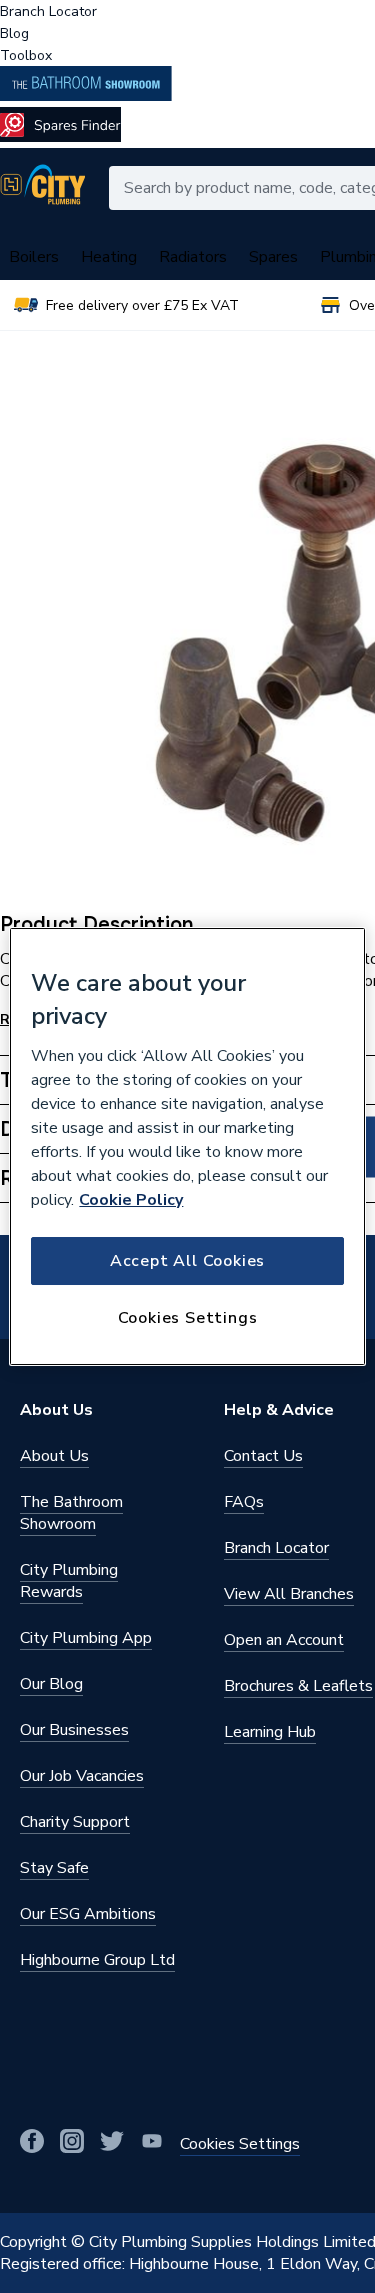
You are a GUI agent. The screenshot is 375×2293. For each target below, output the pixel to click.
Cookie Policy (131, 1200)
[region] (187, 1147)
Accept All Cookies (187, 1261)
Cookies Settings (188, 1318)
